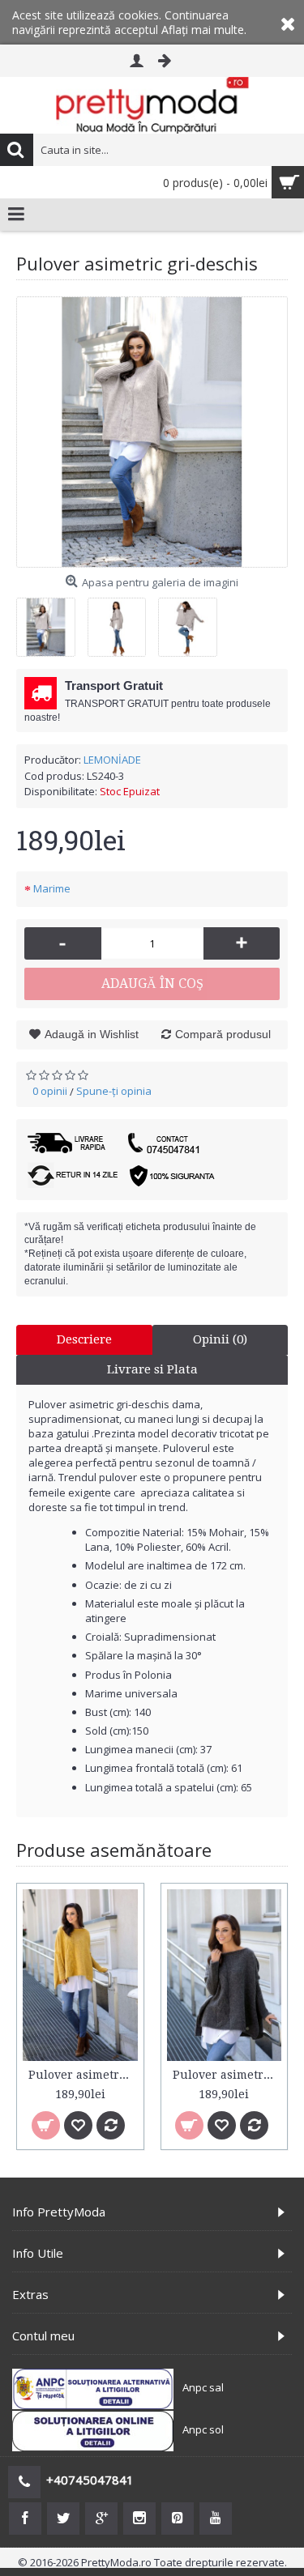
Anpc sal (203, 2388)
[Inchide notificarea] (288, 22)
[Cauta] (16, 150)
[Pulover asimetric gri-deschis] (152, 432)
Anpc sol (203, 2430)
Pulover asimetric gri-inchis (227, 2075)
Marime (52, 888)
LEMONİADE (112, 760)
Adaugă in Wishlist (92, 1034)
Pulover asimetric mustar (83, 2075)
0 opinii (50, 1091)
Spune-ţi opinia (114, 1091)
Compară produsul (223, 1034)
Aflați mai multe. (204, 30)
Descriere (84, 1339)
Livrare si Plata (152, 1369)
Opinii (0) (220, 1339)
